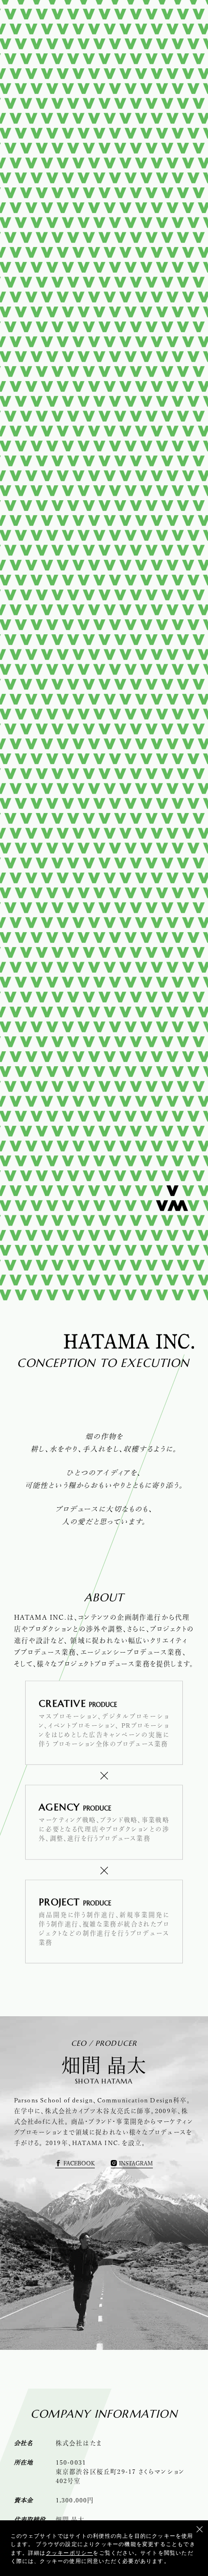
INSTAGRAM (136, 2170)
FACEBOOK (79, 2170)
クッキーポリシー (70, 2552)
